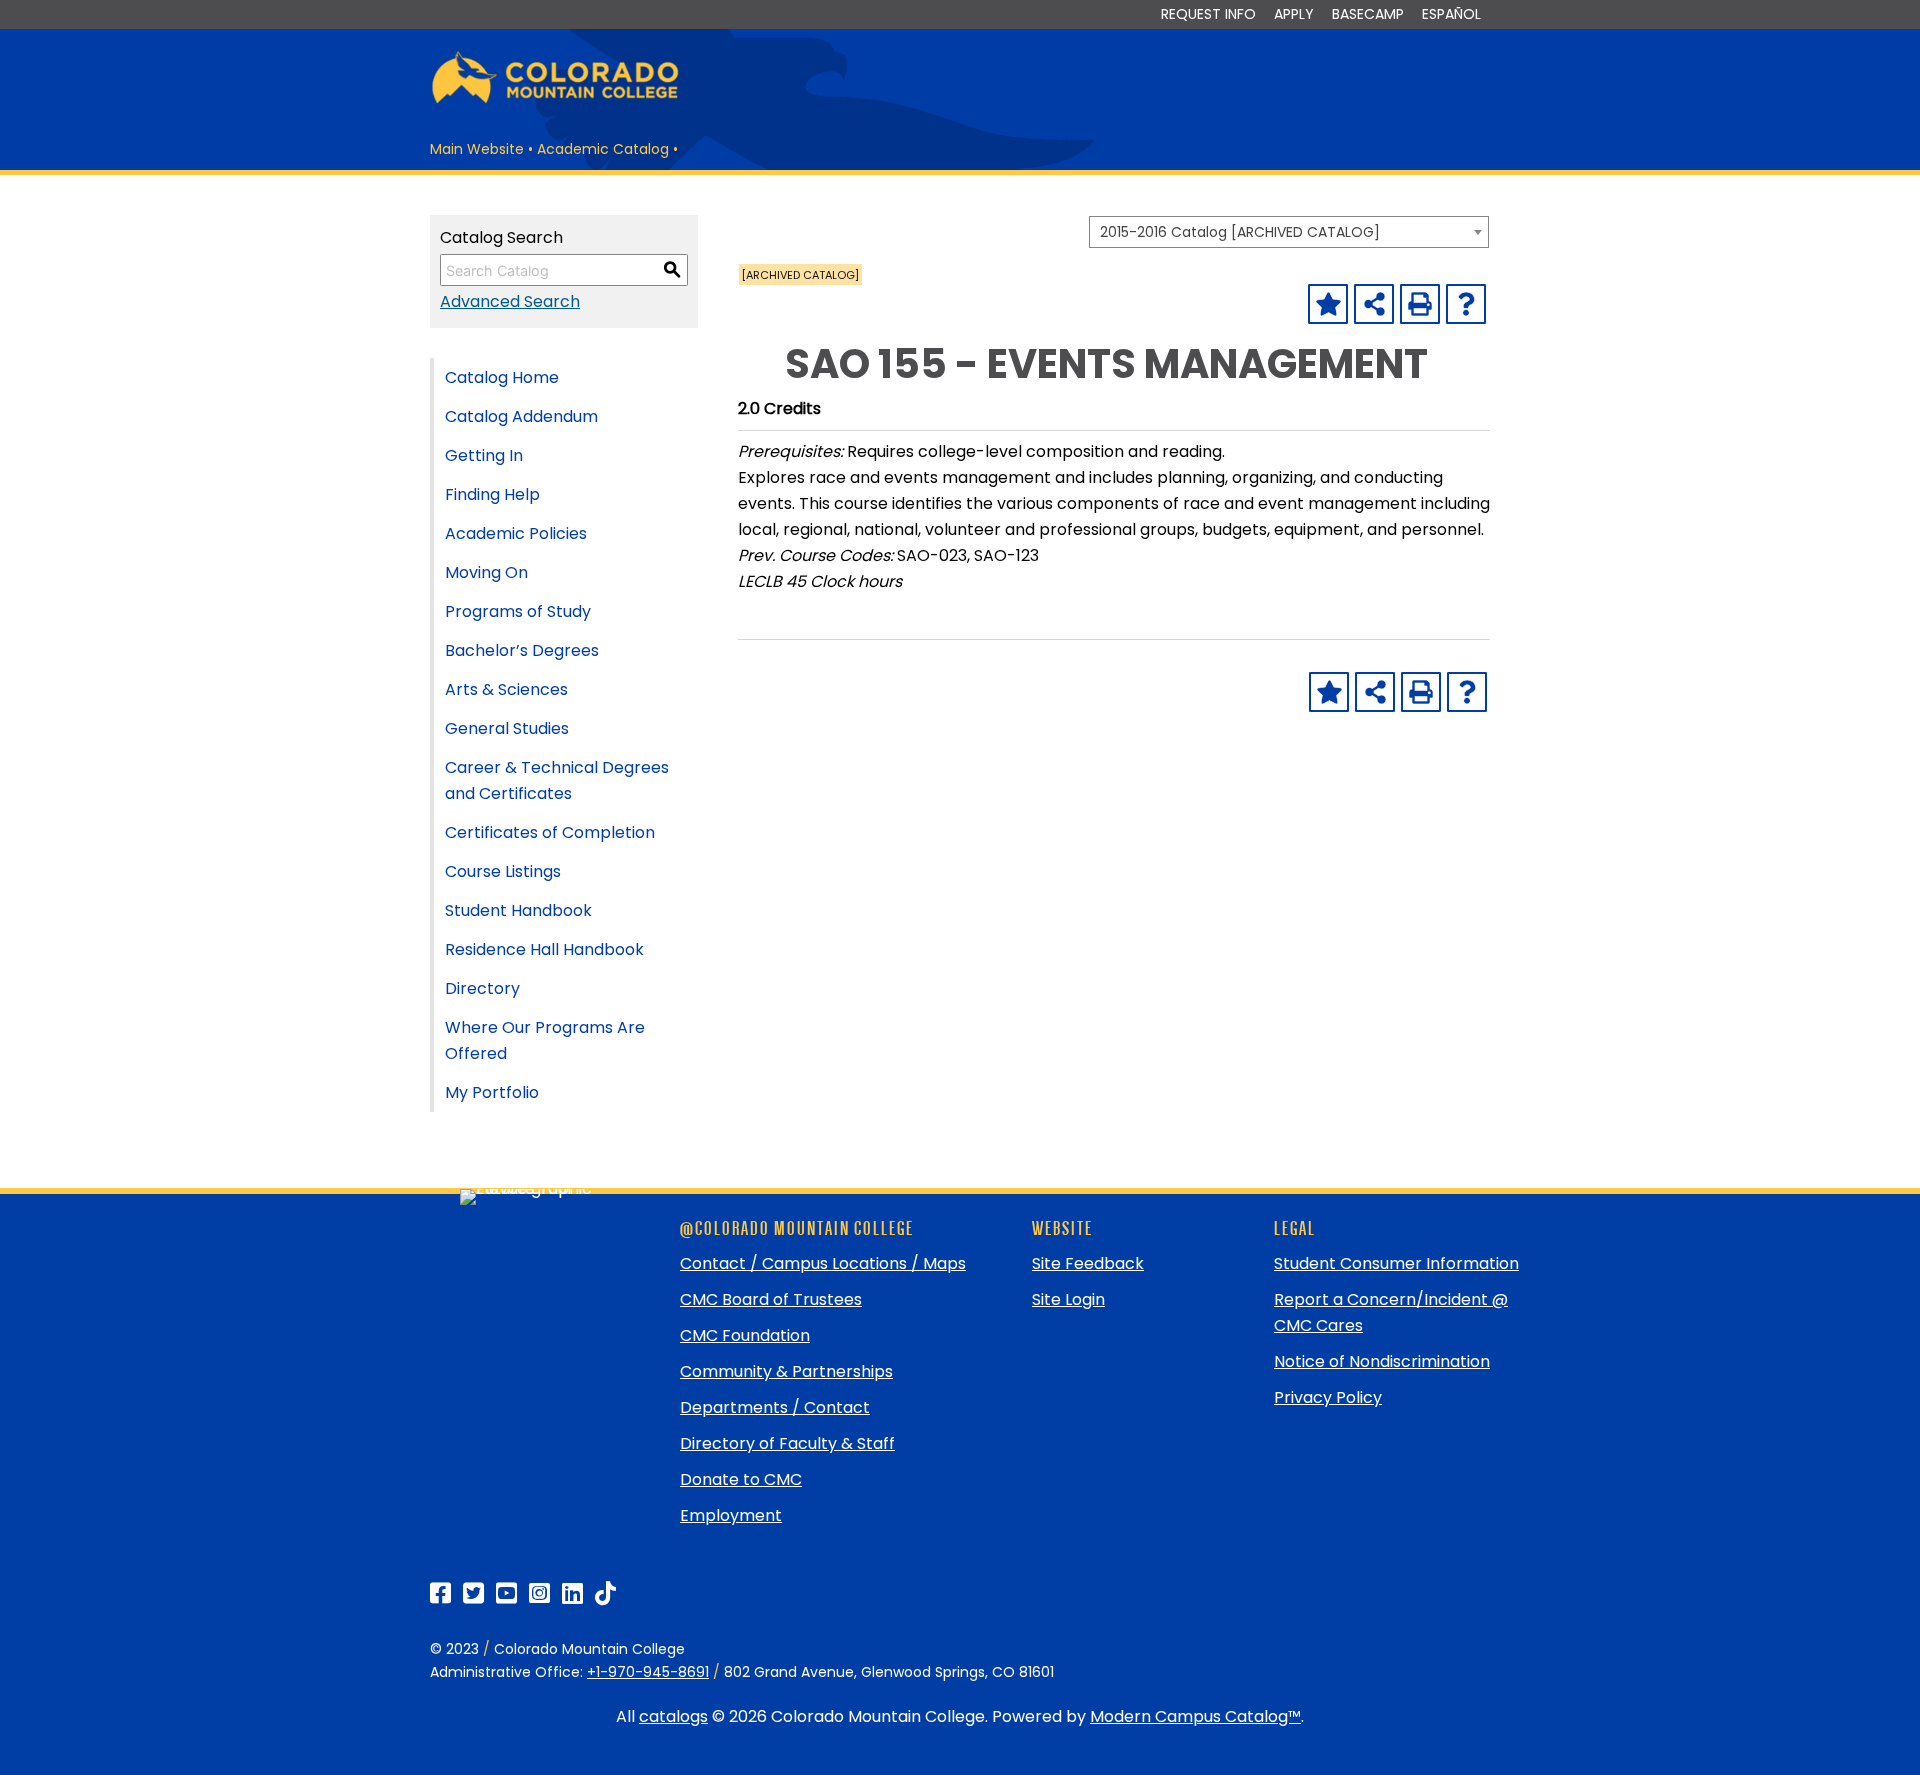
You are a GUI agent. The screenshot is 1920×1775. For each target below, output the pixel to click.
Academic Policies (516, 533)
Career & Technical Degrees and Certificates (557, 780)
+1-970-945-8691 (648, 1672)
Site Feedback (1088, 1263)
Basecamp (1368, 14)
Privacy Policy (1328, 1397)
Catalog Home (502, 377)
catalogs (673, 1716)
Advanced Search (510, 301)
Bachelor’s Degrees (522, 650)
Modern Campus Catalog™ (1195, 1716)
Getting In (484, 455)
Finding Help (492, 494)
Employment (731, 1515)
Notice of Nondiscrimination (1382, 1361)
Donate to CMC (741, 1479)
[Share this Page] (1374, 304)
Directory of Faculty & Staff (787, 1443)
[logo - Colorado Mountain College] (555, 100)
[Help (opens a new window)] (1466, 304)
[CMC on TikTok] (605, 1593)
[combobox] (1289, 232)
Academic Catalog (603, 149)
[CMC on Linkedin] (572, 1593)
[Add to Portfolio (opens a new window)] (1328, 304)
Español (1451, 14)
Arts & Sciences (506, 689)
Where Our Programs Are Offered (545, 1040)
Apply (1294, 14)
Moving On (486, 572)
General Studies (507, 728)
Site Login (1068, 1299)
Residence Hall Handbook (544, 949)
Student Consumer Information (1396, 1263)
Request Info (1208, 14)
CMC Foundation (745, 1335)
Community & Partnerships (786, 1371)
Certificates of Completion (550, 832)
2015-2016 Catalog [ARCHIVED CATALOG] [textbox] (1240, 232)
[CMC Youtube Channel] (506, 1593)
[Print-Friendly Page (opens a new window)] (1420, 304)
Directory (482, 988)
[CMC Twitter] (473, 1593)
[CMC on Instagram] (539, 1593)
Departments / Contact (775, 1407)
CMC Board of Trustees (771, 1299)
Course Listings (503, 871)
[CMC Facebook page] (440, 1593)
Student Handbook (518, 910)
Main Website (477, 149)
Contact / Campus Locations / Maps (823, 1263)
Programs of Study (518, 611)
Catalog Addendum (521, 416)
